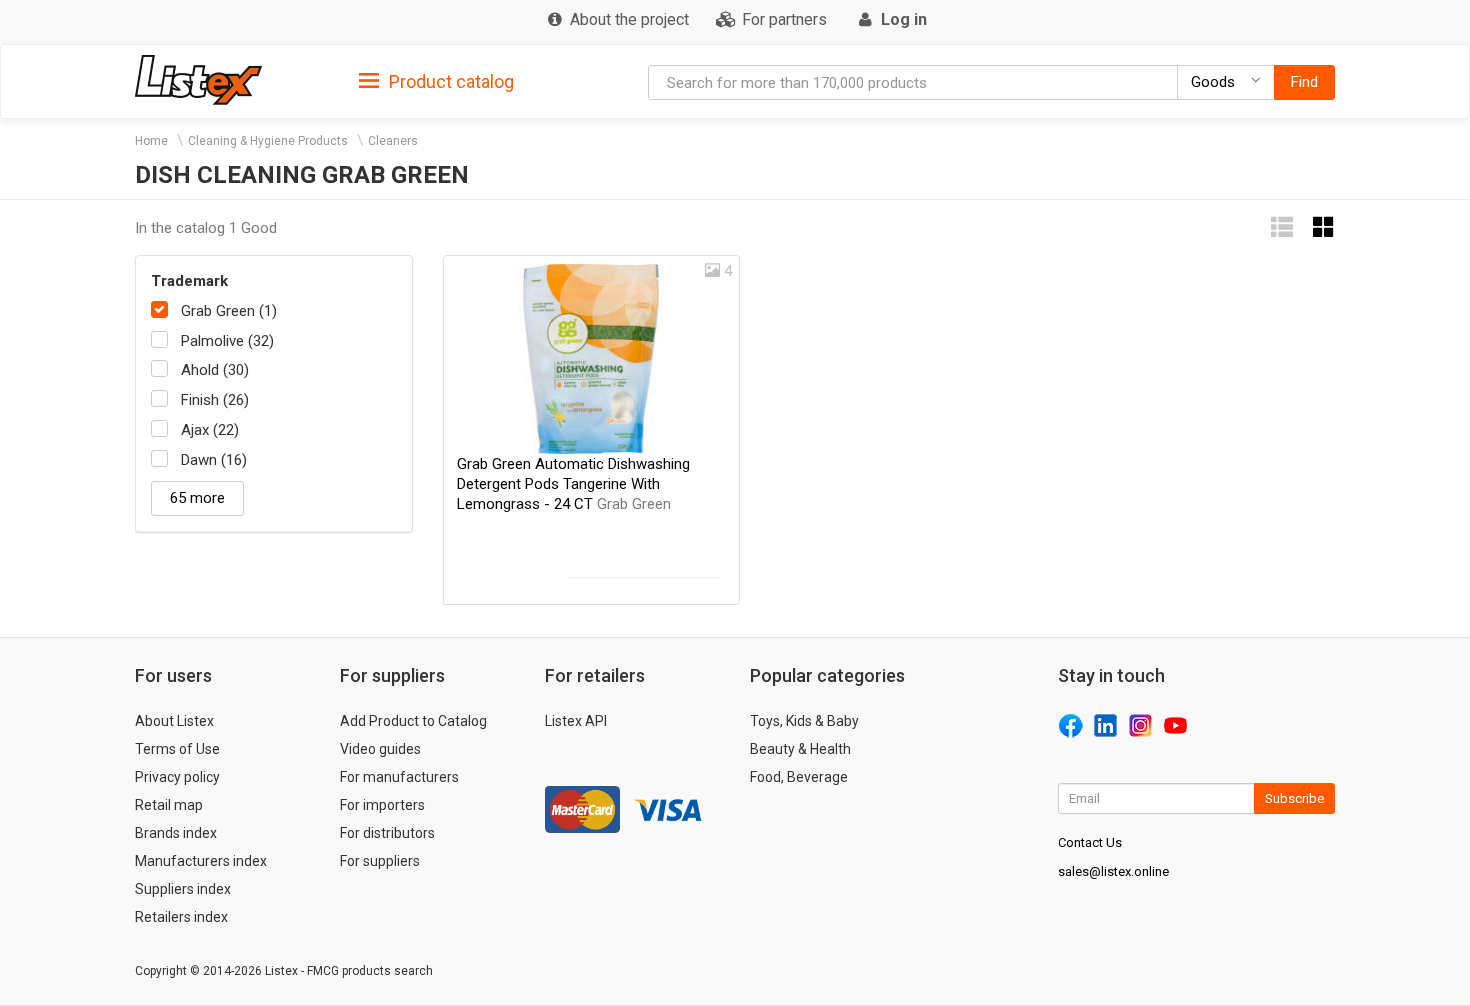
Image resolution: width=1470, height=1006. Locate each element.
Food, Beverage (799, 777)
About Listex (174, 721)
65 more (197, 498)
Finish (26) (215, 400)
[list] (1282, 227)
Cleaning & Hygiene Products (268, 141)
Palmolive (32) (227, 341)
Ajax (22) (210, 430)
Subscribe (1294, 798)
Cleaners (393, 141)
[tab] (436, 80)
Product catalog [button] (449, 81)
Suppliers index (183, 889)
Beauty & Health (800, 749)
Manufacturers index (201, 861)
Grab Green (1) (229, 311)
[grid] (1324, 227)
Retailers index (181, 917)
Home (151, 141)
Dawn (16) (214, 460)
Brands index (176, 833)
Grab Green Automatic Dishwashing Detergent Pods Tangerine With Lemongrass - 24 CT (573, 484)
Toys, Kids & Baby (804, 721)
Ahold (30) (215, 370)
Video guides (380, 749)
